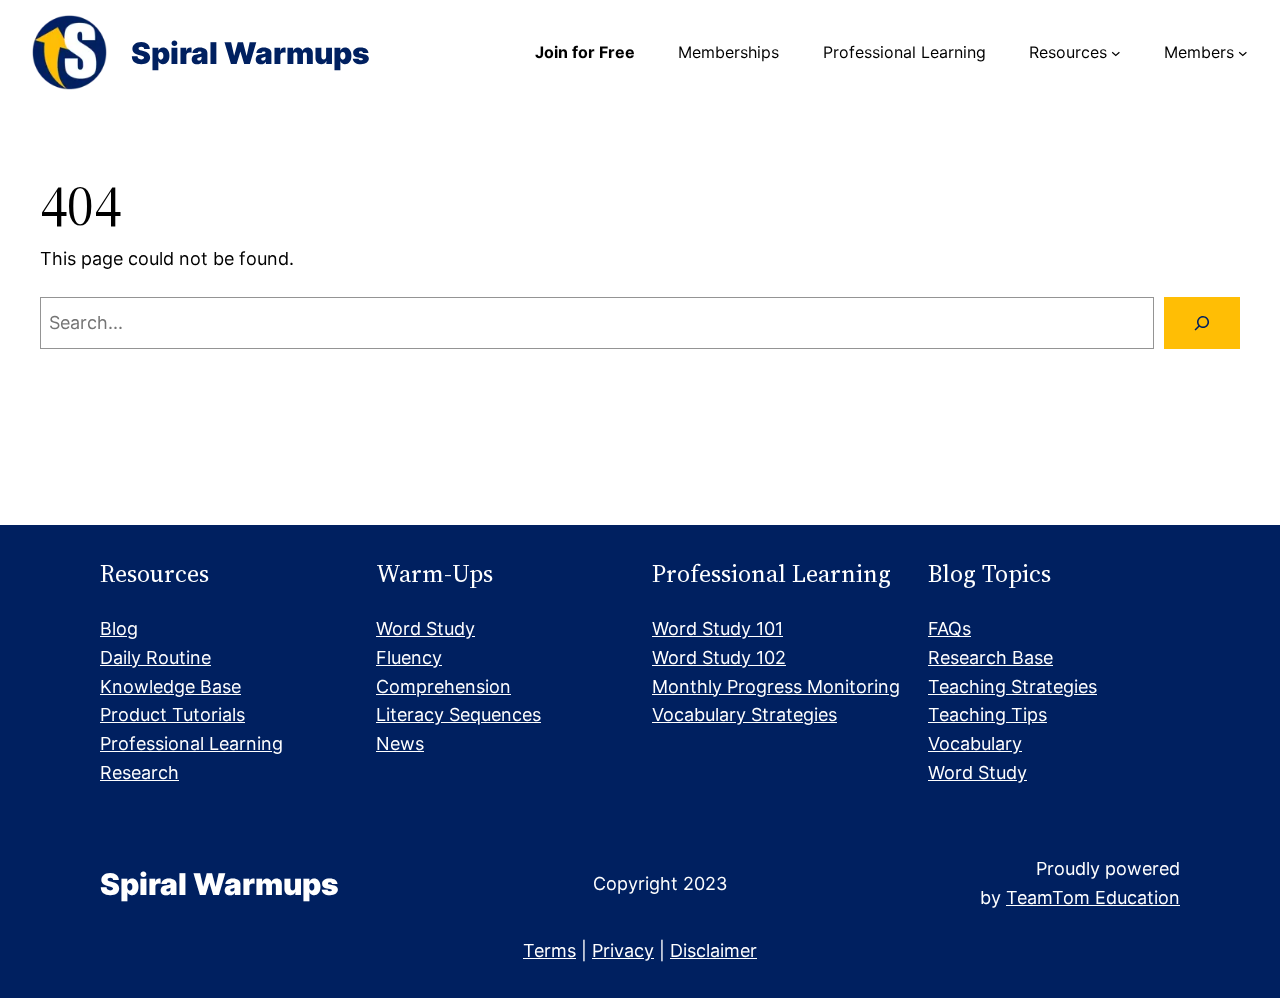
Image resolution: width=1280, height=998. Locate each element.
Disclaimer (713, 950)
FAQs (949, 628)
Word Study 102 (719, 657)
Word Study (425, 628)
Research (139, 772)
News (400, 743)
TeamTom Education (1093, 897)
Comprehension (443, 686)
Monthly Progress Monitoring (776, 686)
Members (1199, 52)
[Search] (1202, 323)
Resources (1068, 52)
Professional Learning (191, 743)
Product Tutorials (172, 714)
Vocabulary (975, 743)
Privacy (623, 950)
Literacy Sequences (458, 714)
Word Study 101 (717, 628)
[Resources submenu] (1116, 53)
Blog (119, 628)
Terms (549, 950)
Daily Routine (155, 657)
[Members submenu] (1243, 53)
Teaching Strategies (1012, 686)
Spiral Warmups (250, 53)
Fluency (409, 657)
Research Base (990, 657)
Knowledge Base (170, 686)
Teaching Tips (987, 714)
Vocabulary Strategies (744, 714)
